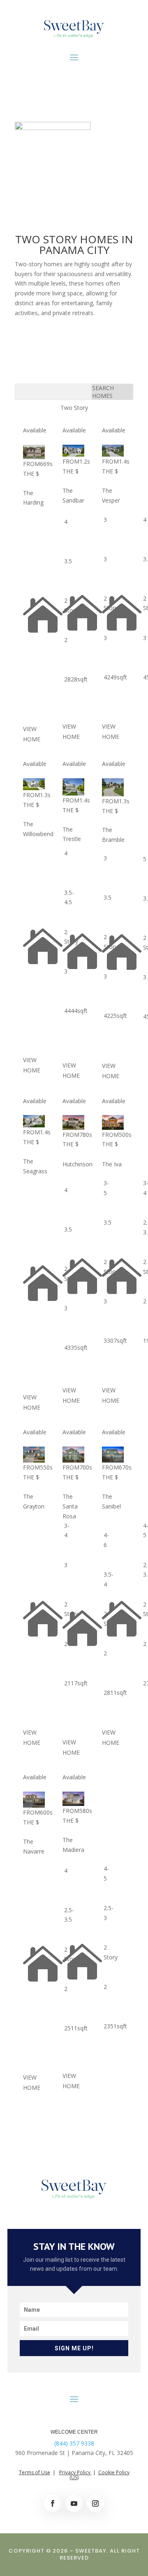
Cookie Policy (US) (99, 2475)
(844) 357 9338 (74, 2443)
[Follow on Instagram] (95, 2503)
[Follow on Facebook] (53, 2503)
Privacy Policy (75, 2472)
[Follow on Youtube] (74, 2503)
